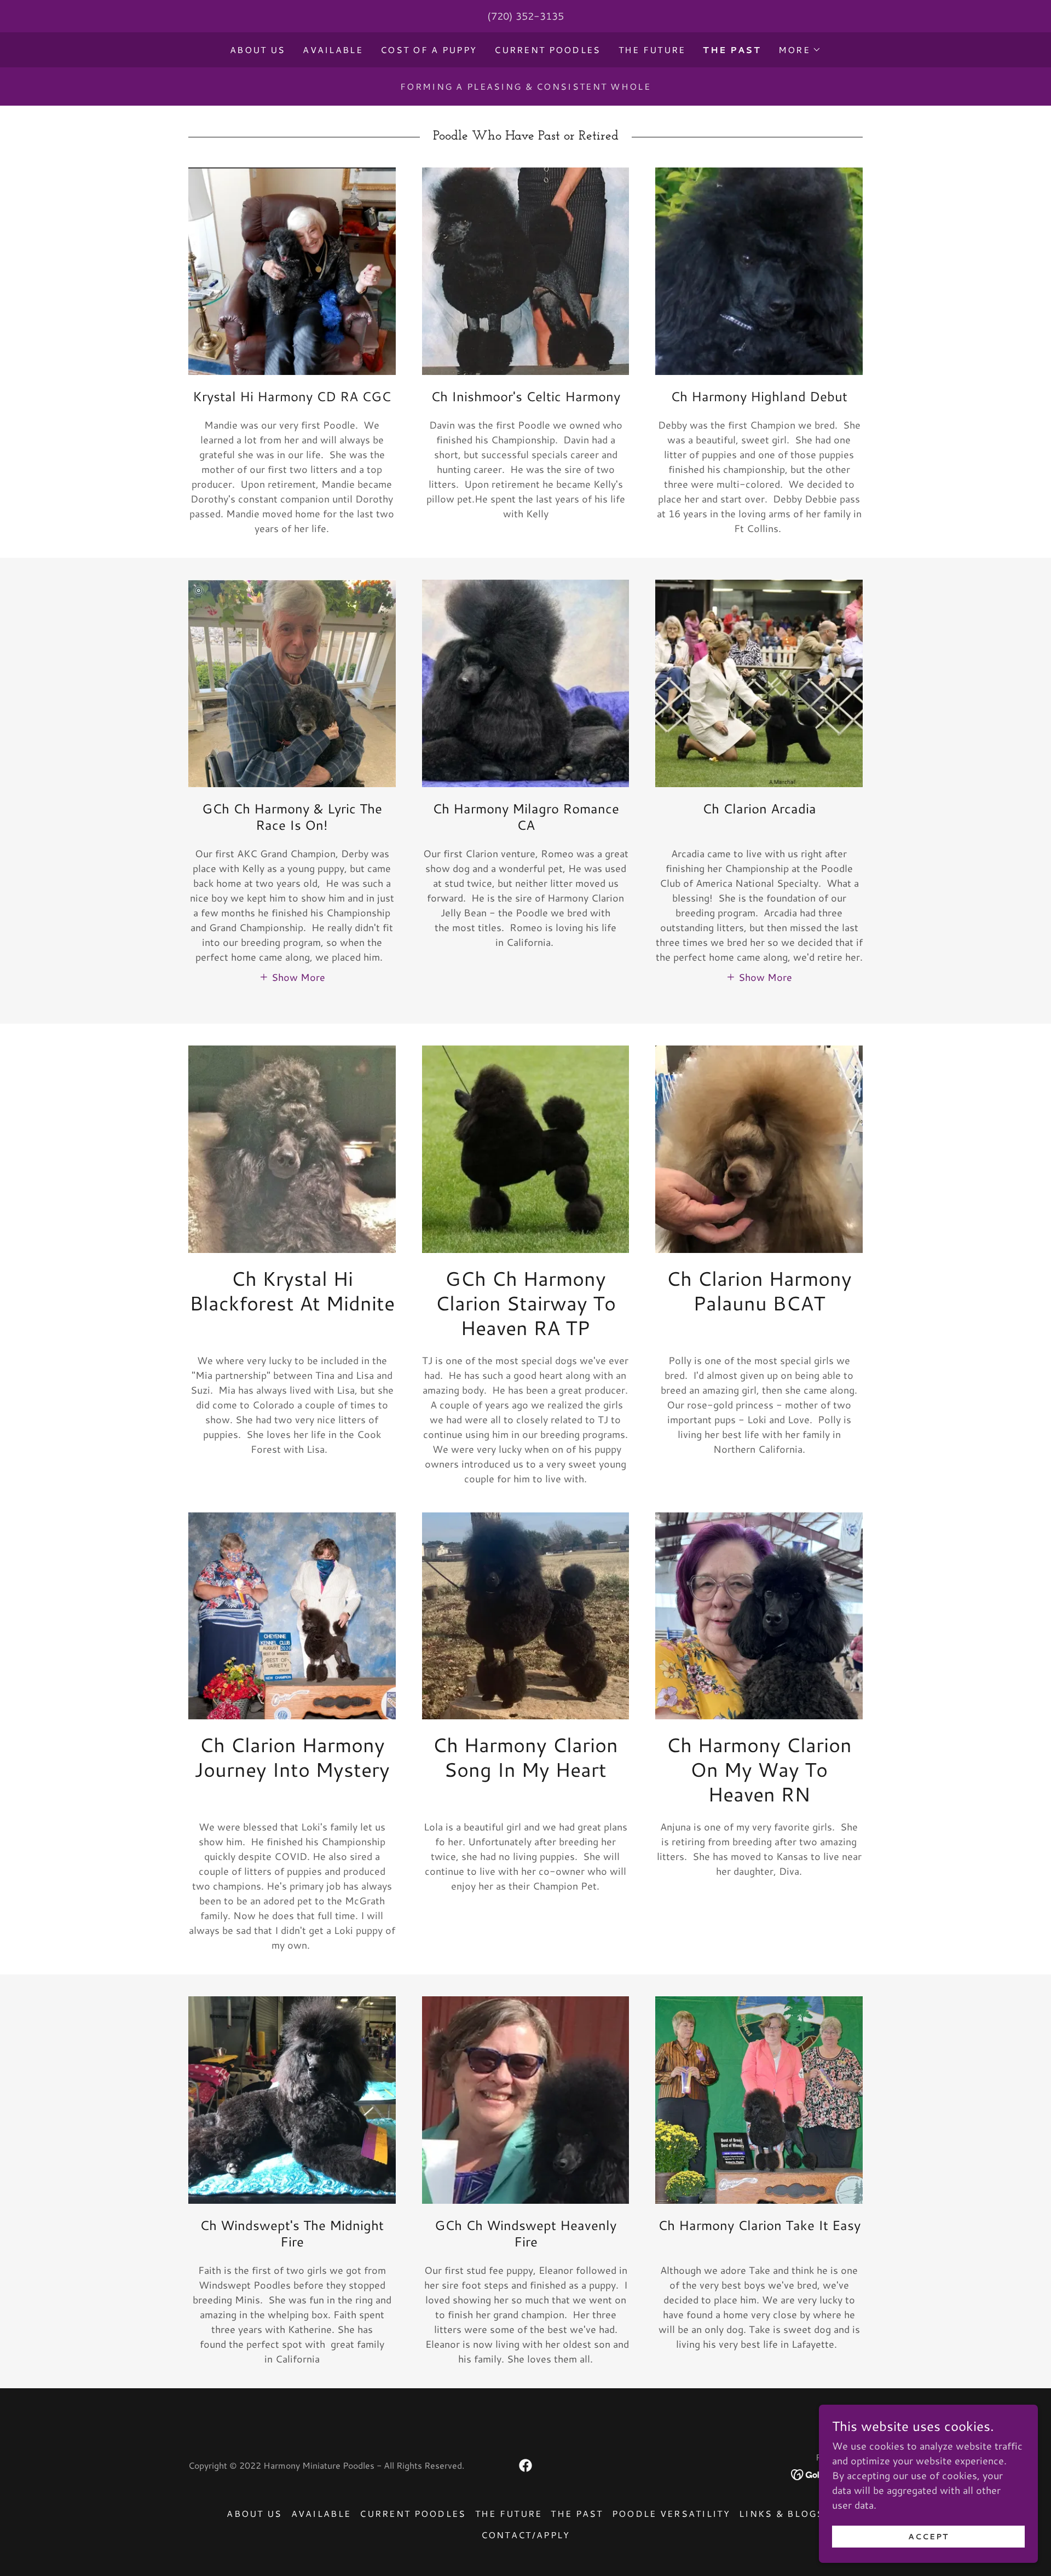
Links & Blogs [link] (782, 2513)
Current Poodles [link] (547, 50)
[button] (800, 50)
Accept (928, 2537)
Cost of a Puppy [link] (429, 50)
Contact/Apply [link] (526, 2535)
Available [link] (333, 50)
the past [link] (732, 50)
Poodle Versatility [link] (671, 2513)
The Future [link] (652, 50)
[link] (525, 2465)
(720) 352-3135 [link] (525, 16)
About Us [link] (258, 50)
